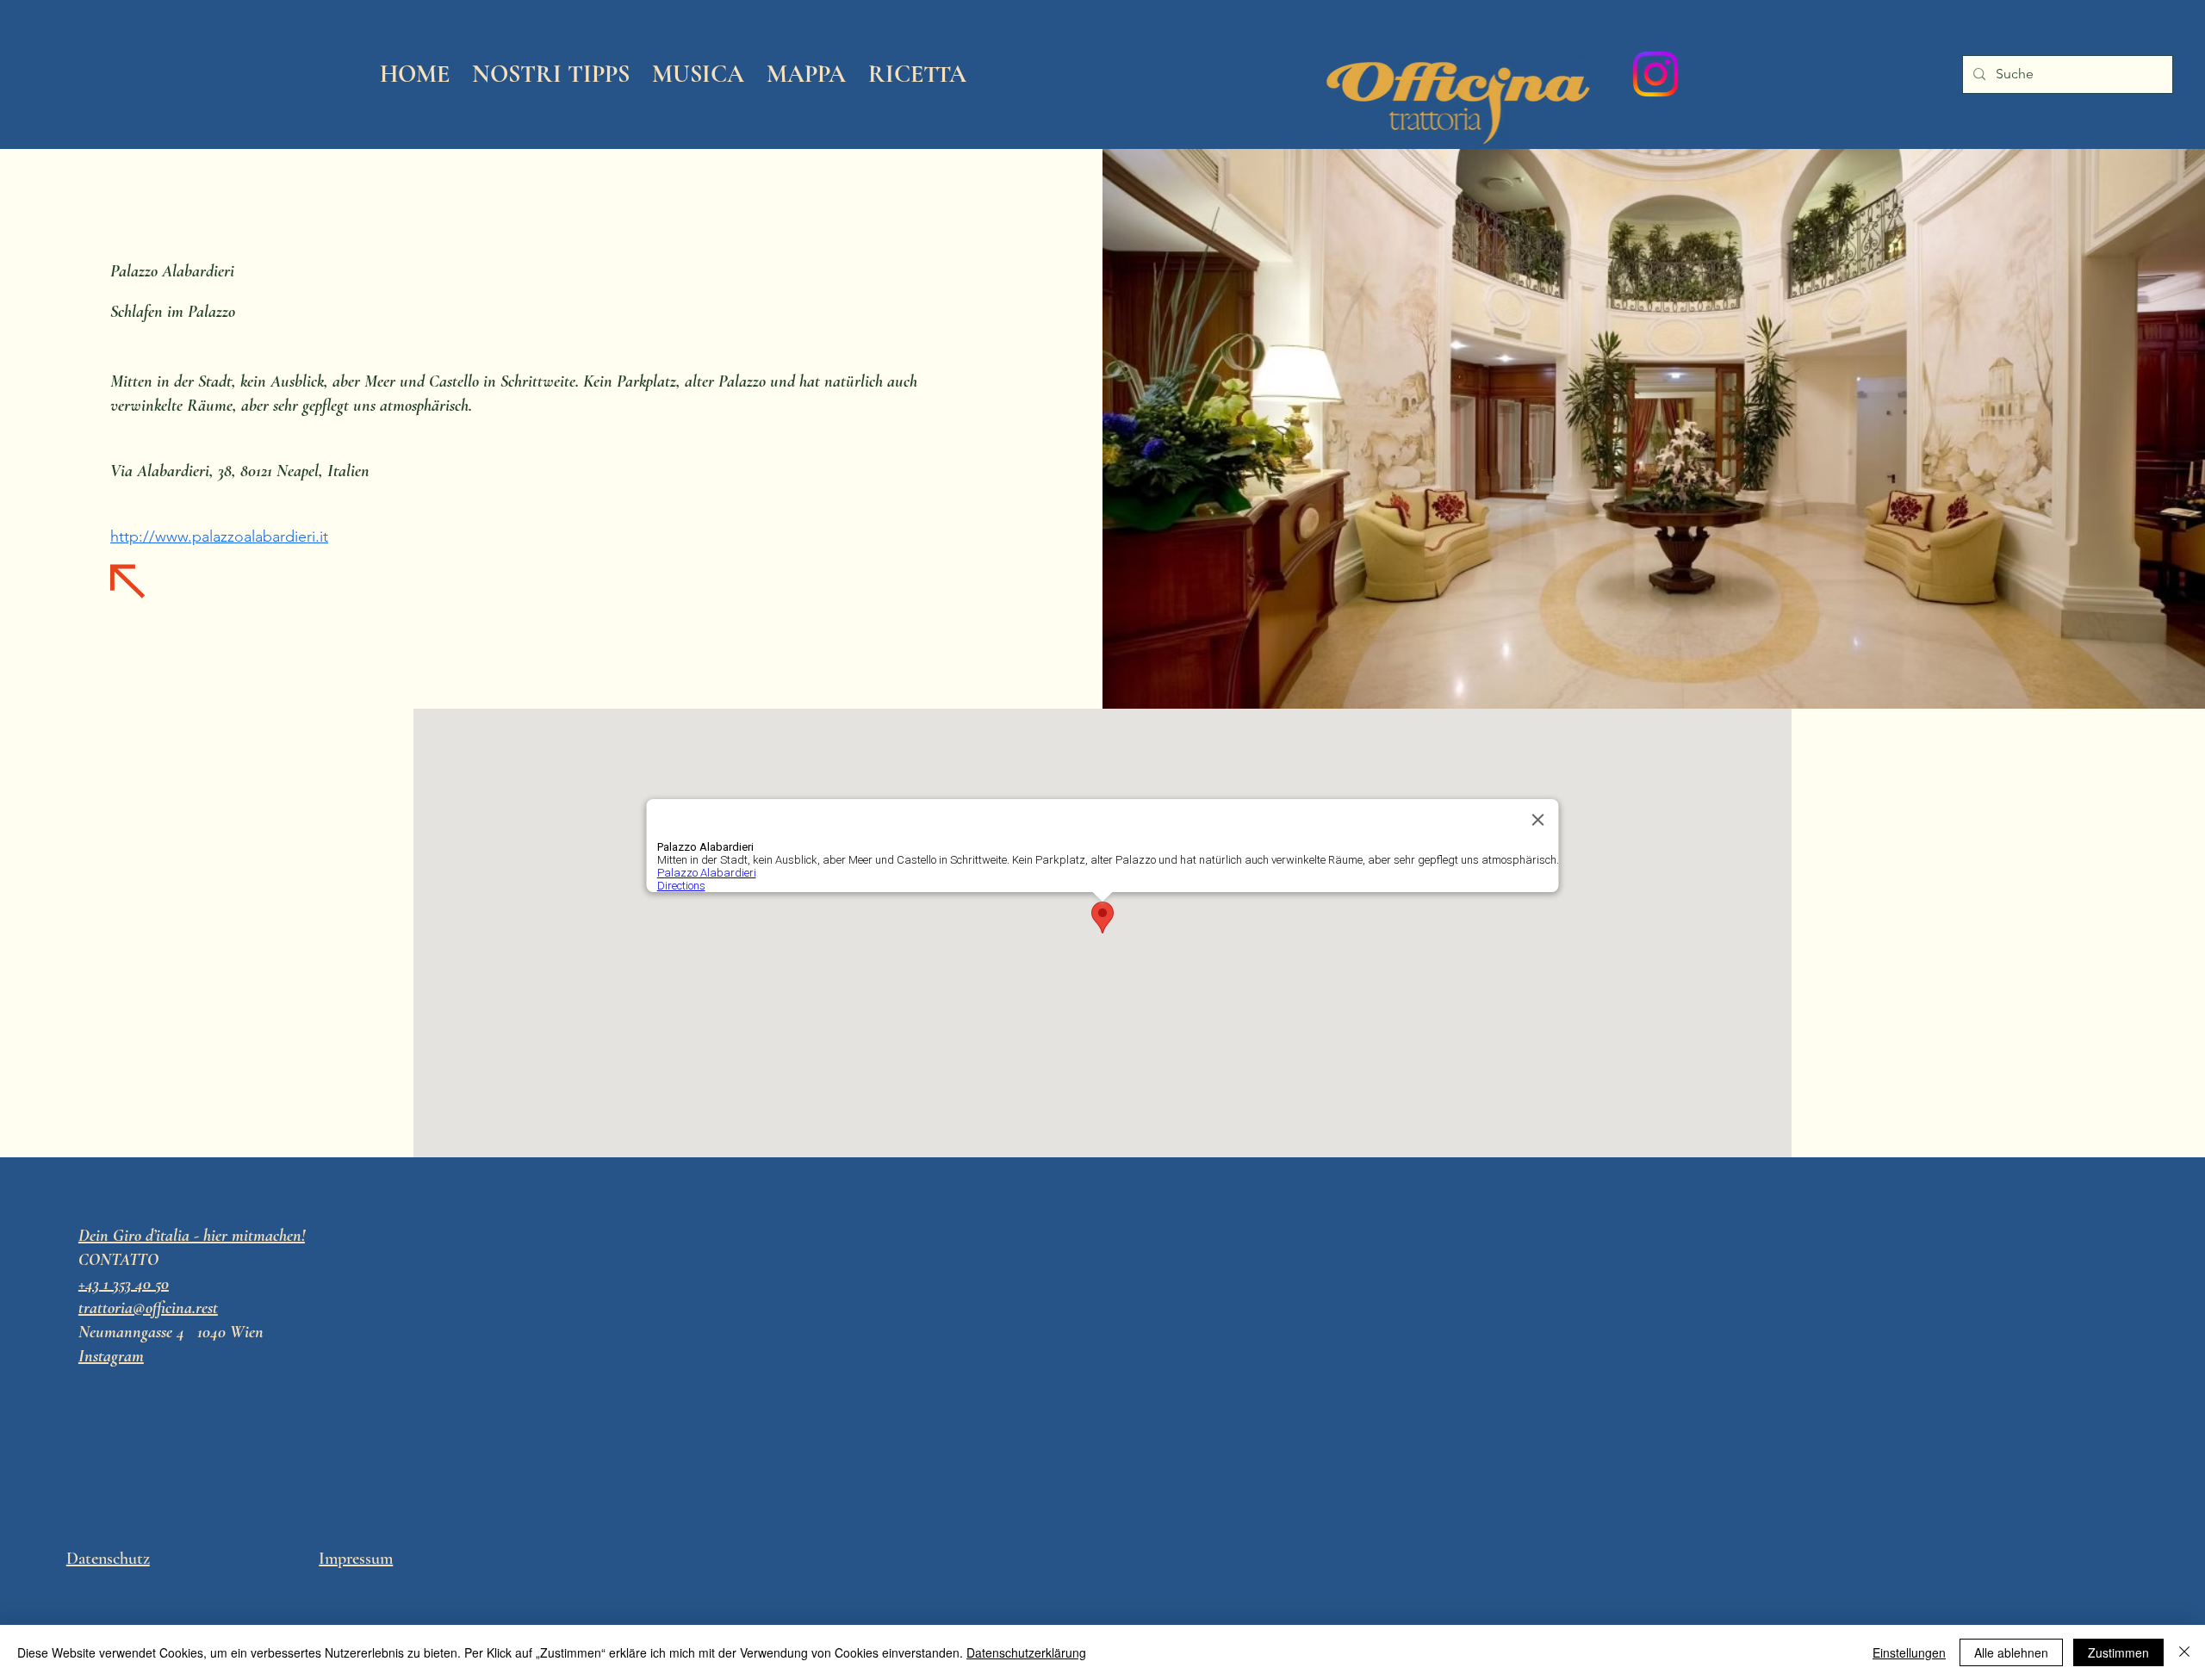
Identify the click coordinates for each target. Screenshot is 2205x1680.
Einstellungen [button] (1909, 1652)
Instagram (111, 1356)
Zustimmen (2118, 1652)
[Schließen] (2184, 1652)
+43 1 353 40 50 (124, 1284)
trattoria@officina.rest (148, 1308)
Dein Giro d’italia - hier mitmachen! (192, 1236)
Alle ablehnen (2011, 1652)
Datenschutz (108, 1559)
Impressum (356, 1559)
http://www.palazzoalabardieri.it (219, 536)
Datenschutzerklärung (1026, 1652)
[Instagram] (1655, 74)
